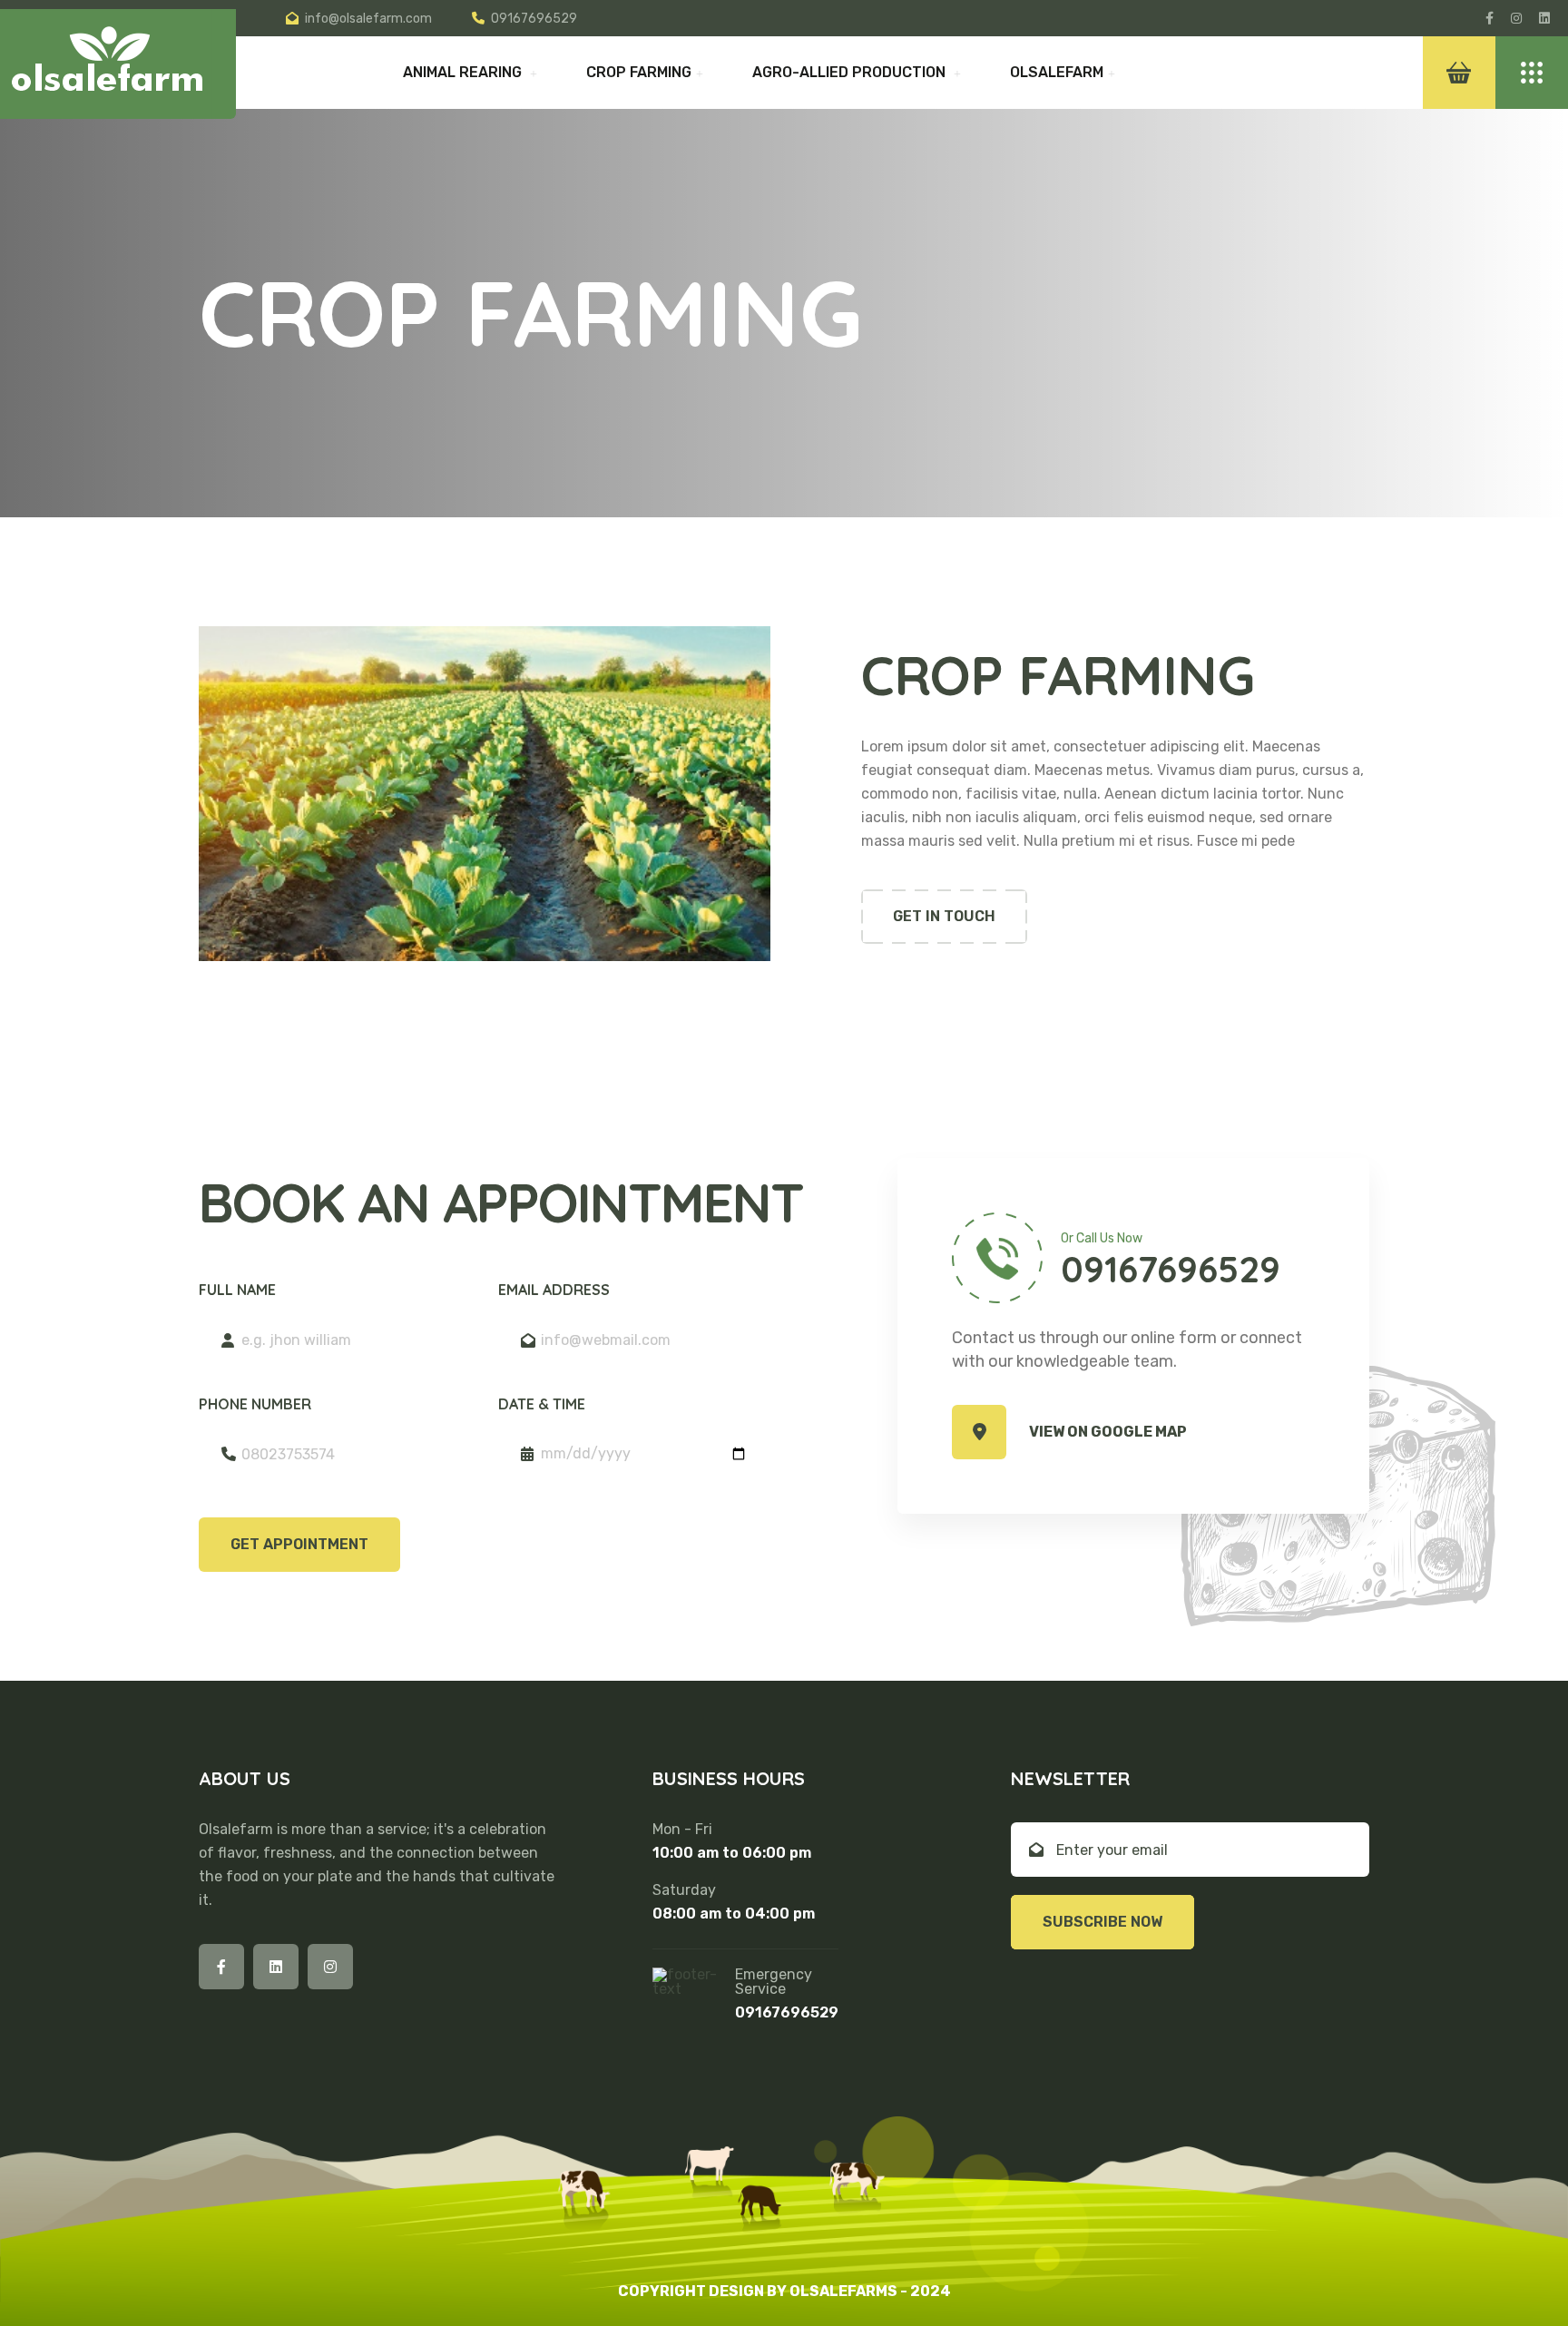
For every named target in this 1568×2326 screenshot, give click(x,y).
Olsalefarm (1057, 72)
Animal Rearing (464, 72)
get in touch (944, 916)
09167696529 (534, 19)
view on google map (1108, 1432)
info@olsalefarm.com (368, 19)
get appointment (299, 1544)
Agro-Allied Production (851, 72)
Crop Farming (639, 72)
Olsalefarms (843, 2291)
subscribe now (1102, 1922)
